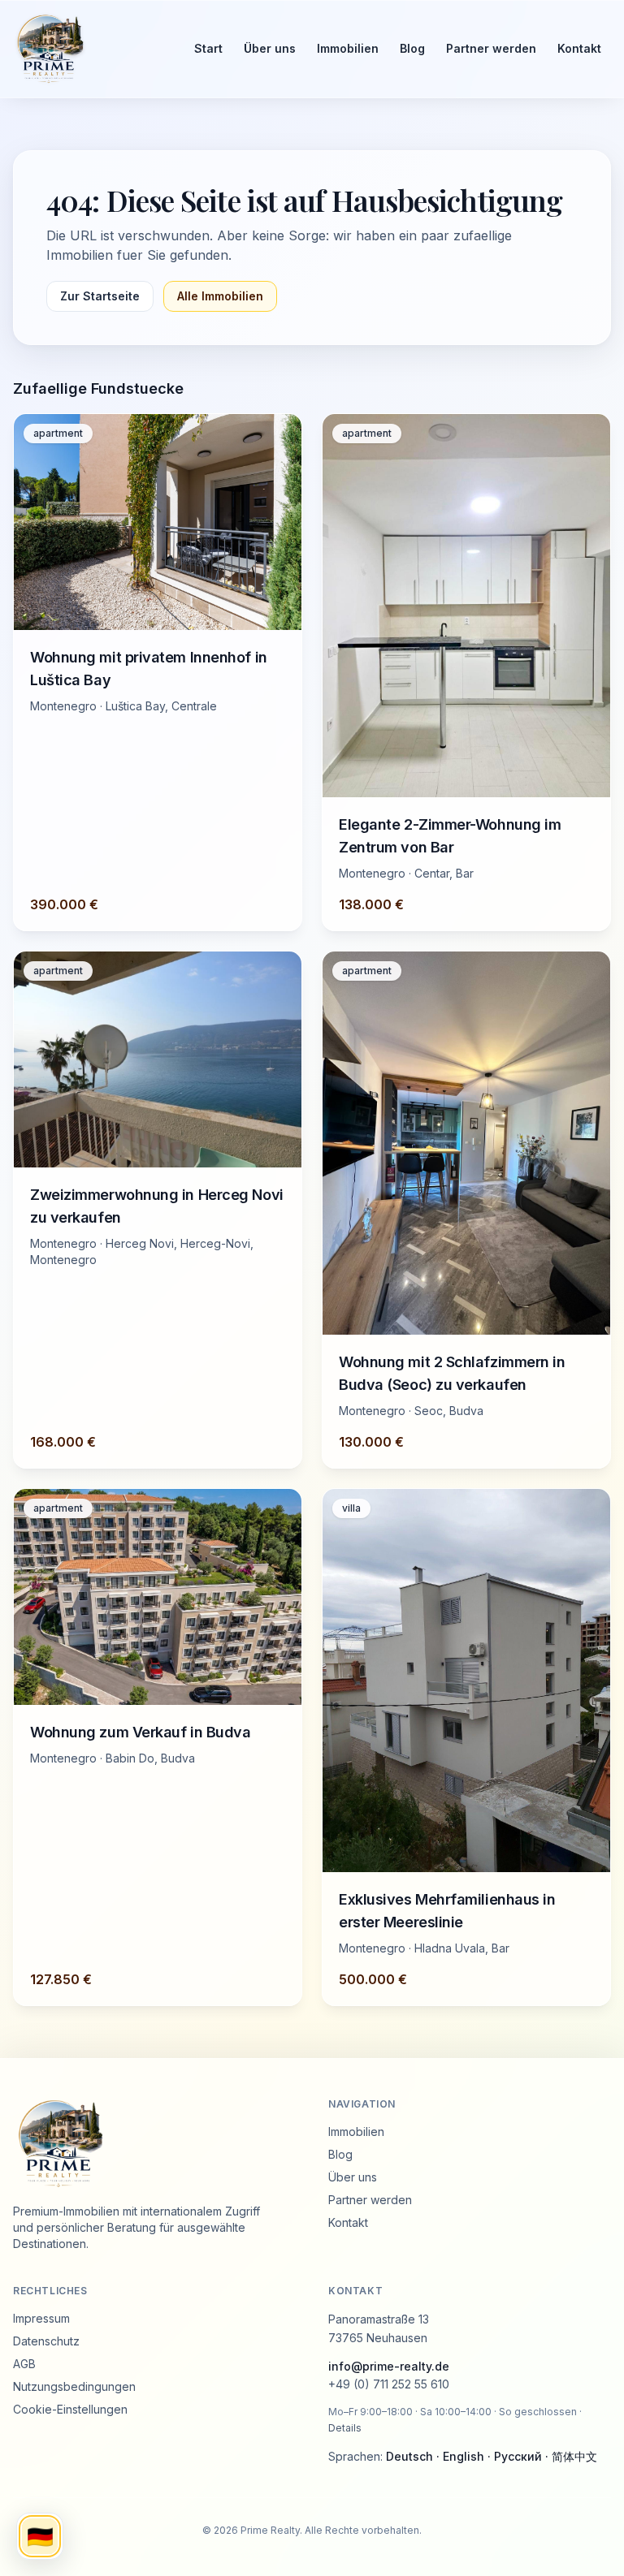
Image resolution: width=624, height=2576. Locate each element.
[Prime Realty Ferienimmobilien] (89, 49)
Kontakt (579, 48)
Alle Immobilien (220, 296)
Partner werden (491, 48)
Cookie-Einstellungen (70, 2409)
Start (208, 48)
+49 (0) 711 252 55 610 (389, 2384)
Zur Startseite (100, 296)
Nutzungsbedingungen (74, 2386)
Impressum (41, 2318)
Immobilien (348, 48)
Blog (412, 48)
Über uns (270, 48)
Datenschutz (46, 2341)
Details (345, 2428)
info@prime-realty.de (389, 2366)
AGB (24, 2364)
